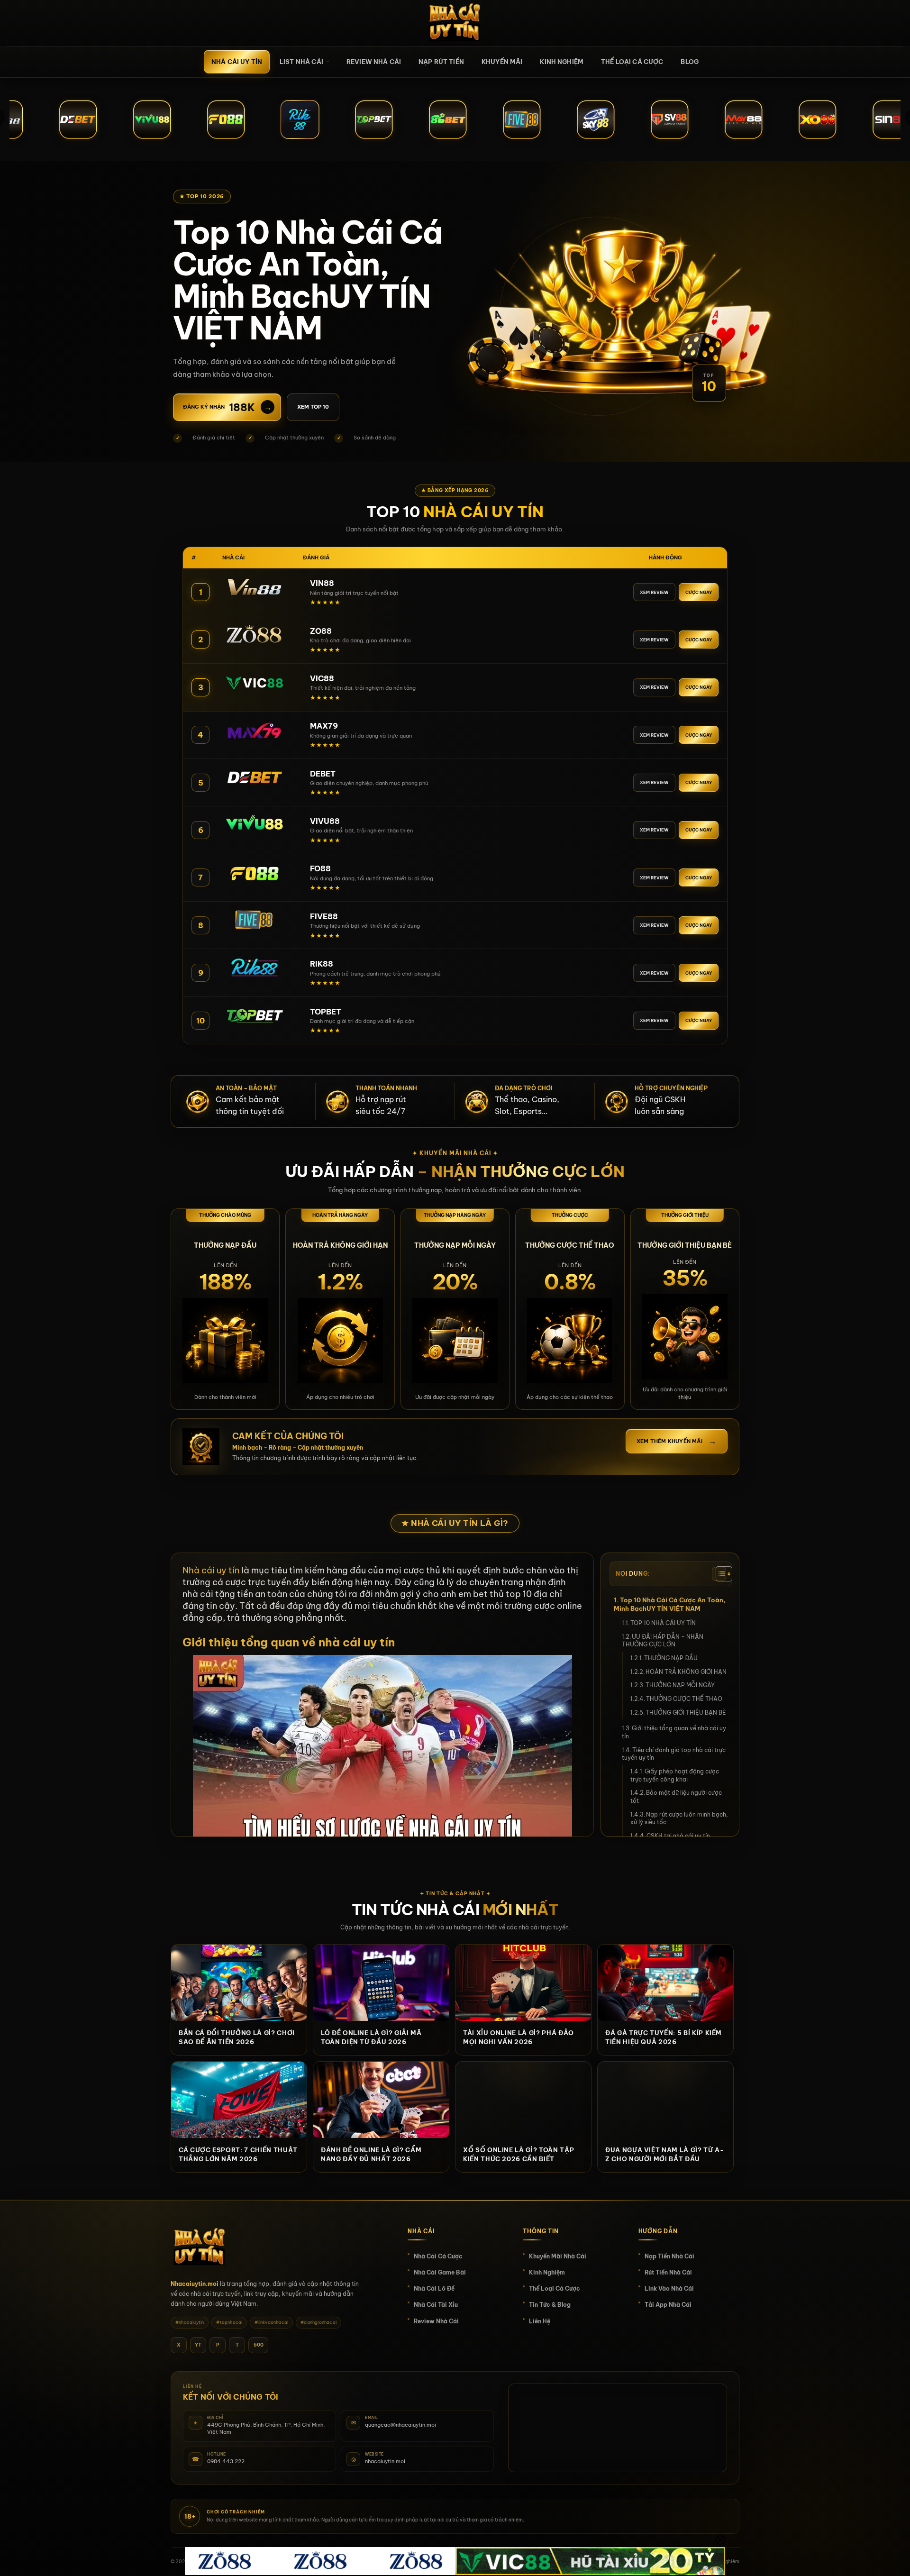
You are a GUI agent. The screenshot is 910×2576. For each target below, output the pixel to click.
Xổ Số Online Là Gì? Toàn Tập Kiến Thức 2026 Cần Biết (519, 2154)
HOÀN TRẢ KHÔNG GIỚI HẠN (686, 1672)
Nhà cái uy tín (237, 62)
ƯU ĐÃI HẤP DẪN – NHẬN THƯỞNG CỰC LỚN (663, 1641)
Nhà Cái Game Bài (440, 2272)
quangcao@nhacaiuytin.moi (400, 2425)
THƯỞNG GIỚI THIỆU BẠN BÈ (686, 1713)
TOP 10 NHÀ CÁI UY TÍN (663, 1623)
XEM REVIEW (654, 592)
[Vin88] (254, 586)
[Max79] (254, 730)
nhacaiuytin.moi (385, 2461)
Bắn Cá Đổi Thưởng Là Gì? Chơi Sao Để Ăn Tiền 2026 (237, 2037)
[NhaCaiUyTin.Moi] (455, 23)
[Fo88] (254, 872)
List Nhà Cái (301, 62)
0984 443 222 (226, 2461)
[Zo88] (254, 634)
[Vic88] (254, 682)
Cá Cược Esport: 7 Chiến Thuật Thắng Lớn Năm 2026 (238, 2154)
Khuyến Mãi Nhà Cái (558, 2256)
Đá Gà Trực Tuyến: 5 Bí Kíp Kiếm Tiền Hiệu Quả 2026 (664, 2037)
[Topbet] (254, 1015)
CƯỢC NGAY (699, 592)
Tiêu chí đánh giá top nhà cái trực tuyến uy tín (674, 1754)
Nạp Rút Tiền (441, 62)
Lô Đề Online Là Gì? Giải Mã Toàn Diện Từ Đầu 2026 (371, 2037)
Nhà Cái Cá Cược (438, 2256)
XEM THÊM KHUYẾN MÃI (677, 1441)
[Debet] (254, 777)
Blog (690, 62)
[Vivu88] (254, 824)
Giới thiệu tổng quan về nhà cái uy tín (674, 1732)
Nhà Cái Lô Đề (434, 2288)
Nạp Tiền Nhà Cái (669, 2256)
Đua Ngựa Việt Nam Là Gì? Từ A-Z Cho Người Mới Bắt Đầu (665, 2154)
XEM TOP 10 (313, 407)
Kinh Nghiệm (562, 62)
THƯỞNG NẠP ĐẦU (671, 1658)
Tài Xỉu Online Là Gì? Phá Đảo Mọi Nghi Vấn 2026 (519, 2037)
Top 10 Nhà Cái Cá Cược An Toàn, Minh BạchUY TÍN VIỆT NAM (670, 1604)
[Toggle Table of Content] (719, 1574)
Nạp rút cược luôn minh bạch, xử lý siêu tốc (679, 1818)
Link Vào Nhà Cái (669, 2288)
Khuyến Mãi (502, 62)
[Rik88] (254, 967)
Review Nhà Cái (374, 62)
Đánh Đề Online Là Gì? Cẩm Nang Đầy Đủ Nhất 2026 (371, 2154)
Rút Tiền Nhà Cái (668, 2272)
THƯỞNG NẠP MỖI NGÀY (680, 1685)
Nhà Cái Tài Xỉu (436, 2305)
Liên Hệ (540, 2321)
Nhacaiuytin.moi (195, 2284)
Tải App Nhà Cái (668, 2305)
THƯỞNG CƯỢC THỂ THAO (684, 1699)
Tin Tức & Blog (550, 2305)
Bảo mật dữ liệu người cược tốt (676, 1797)
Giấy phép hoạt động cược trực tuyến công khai (675, 1775)
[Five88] (254, 920)
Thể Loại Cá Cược (632, 62)
